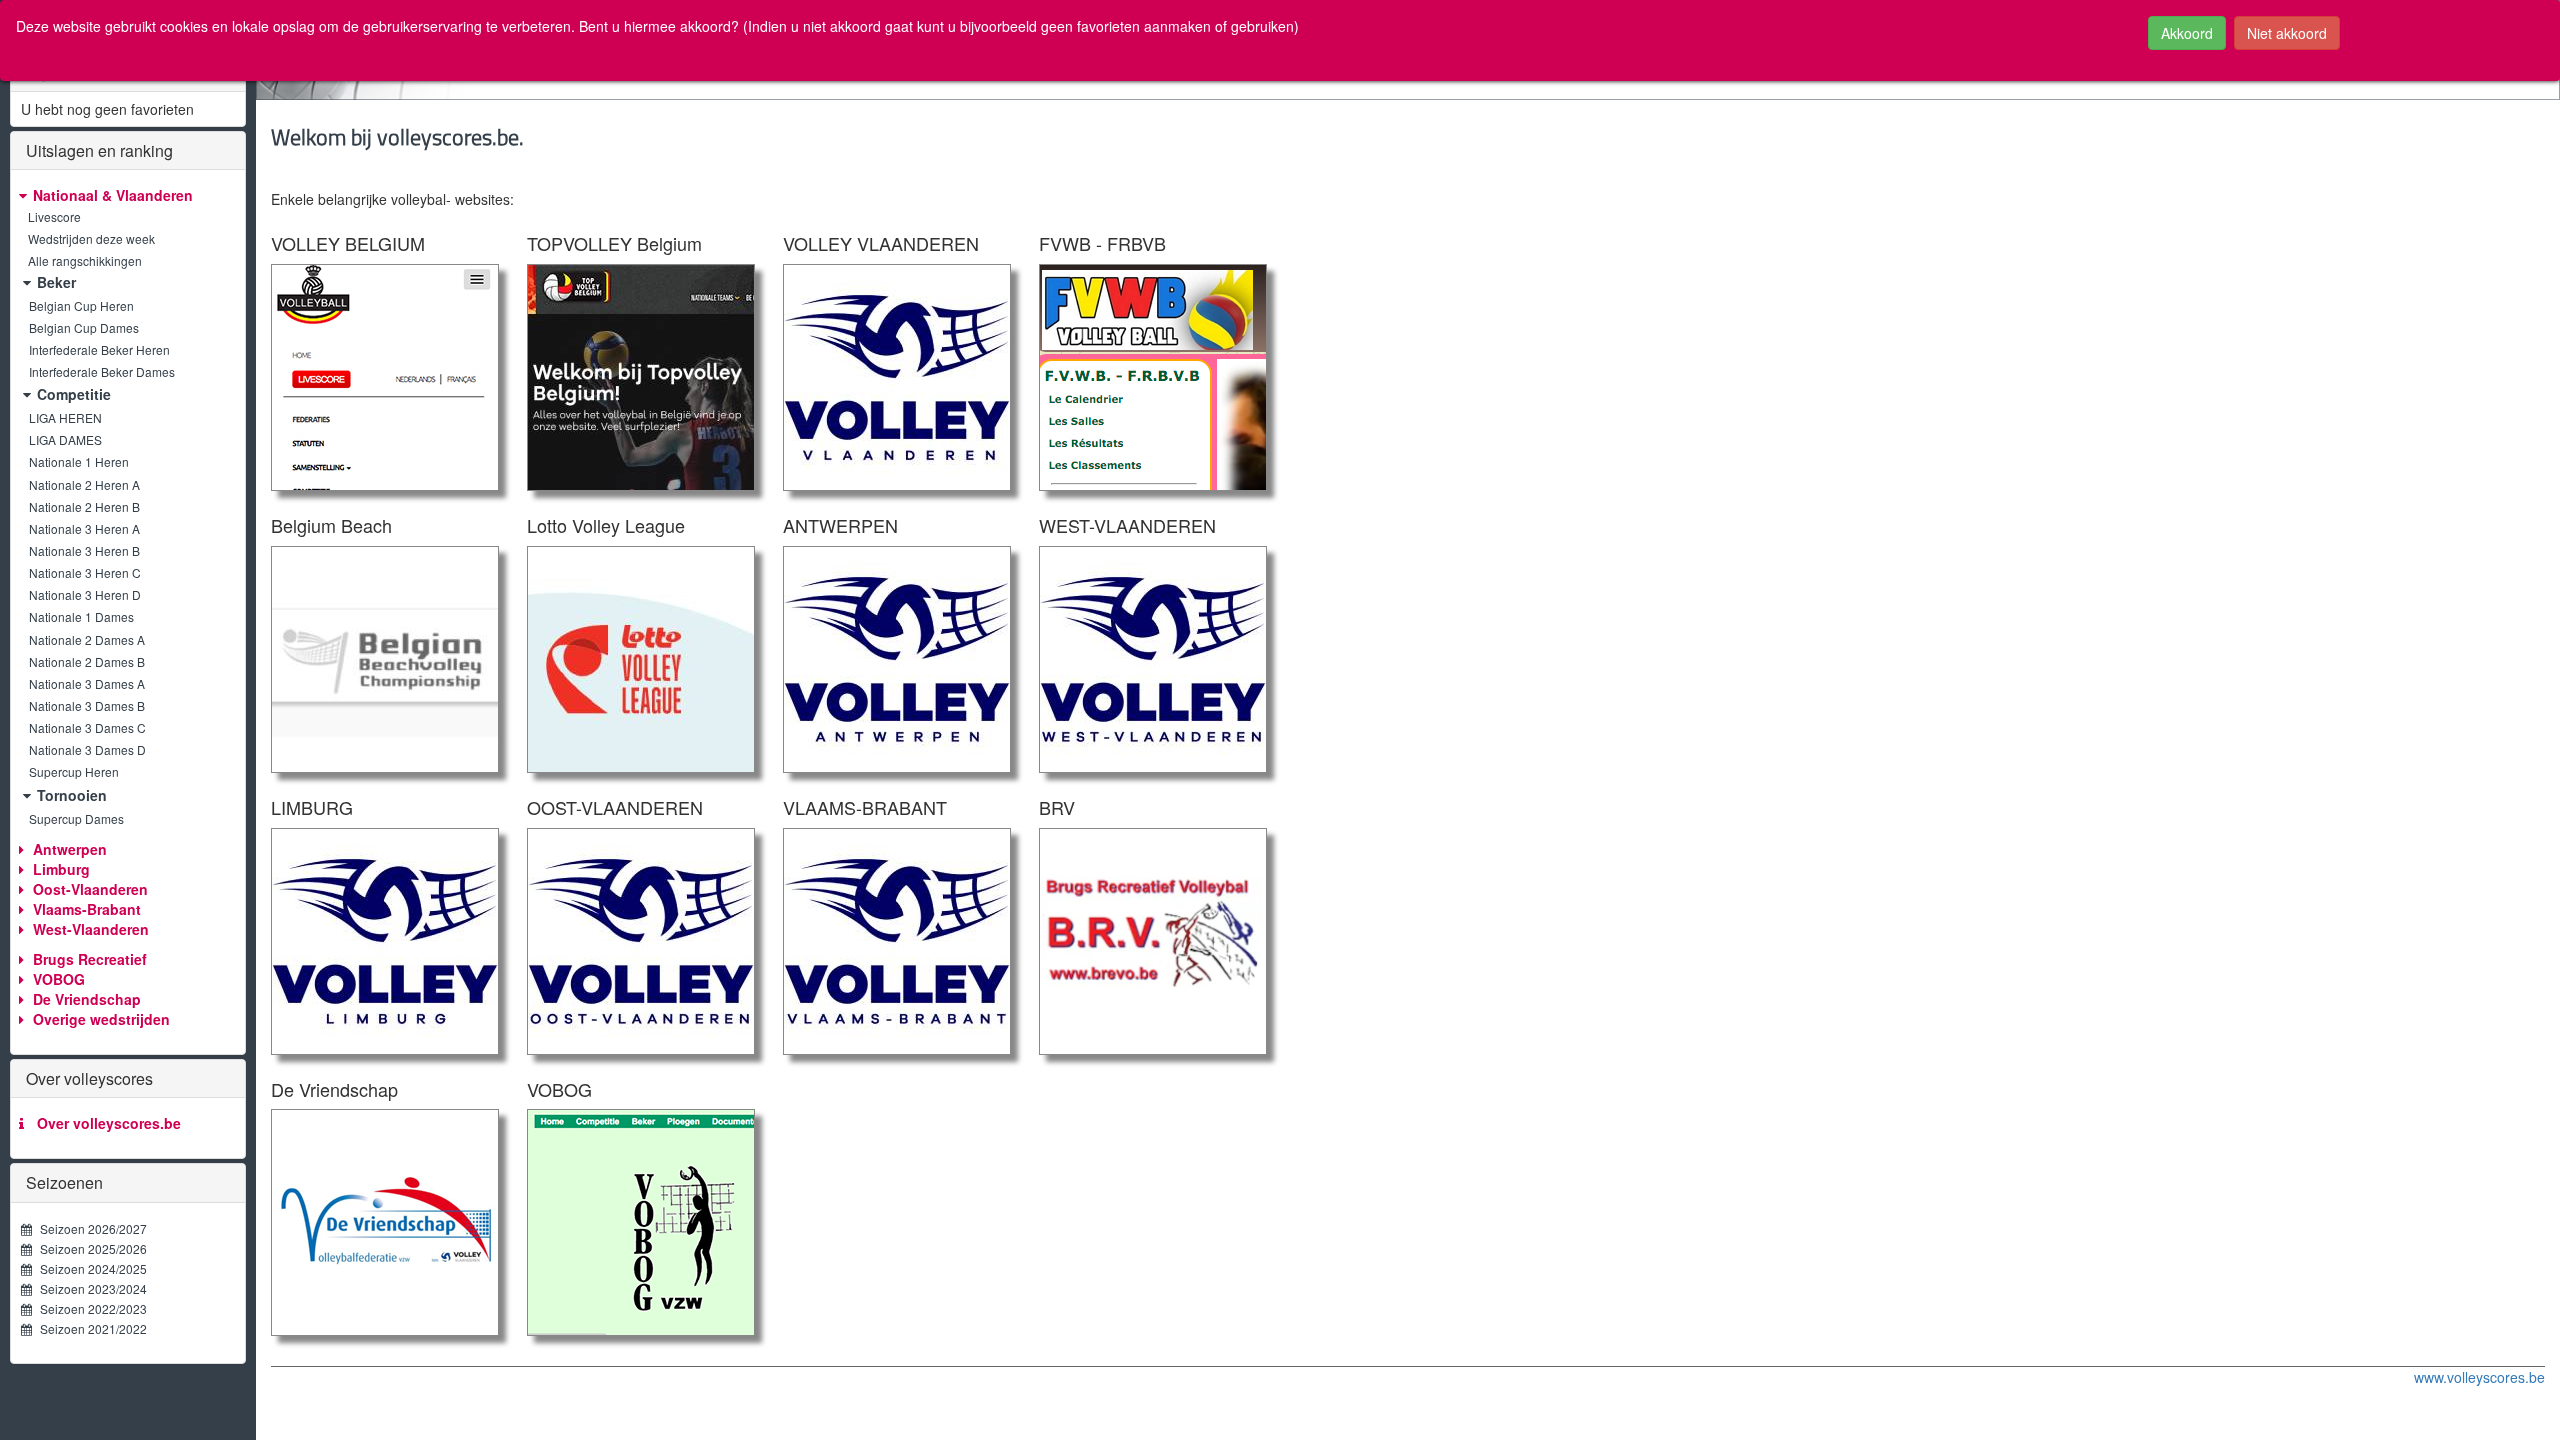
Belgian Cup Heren (81, 305)
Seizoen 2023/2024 (89, 1288)
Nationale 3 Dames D (87, 749)
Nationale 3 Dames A (87, 683)
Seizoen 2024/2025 (89, 1268)
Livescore (53, 216)
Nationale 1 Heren (79, 461)
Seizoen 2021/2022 (89, 1328)
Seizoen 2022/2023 (89, 1308)
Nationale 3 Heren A (84, 528)
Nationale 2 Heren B (84, 506)
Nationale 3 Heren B (84, 550)
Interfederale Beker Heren (99, 349)
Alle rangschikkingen (83, 260)
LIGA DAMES (65, 439)
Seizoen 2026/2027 (89, 1228)
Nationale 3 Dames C (87, 727)
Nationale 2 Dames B (87, 661)
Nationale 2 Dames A (87, 639)
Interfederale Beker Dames (102, 371)
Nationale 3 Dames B (87, 705)
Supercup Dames (76, 818)
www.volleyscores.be (2479, 1377)
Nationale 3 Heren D (85, 594)
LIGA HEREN (65, 417)
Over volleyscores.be (105, 1123)
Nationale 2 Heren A (84, 484)
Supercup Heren (74, 771)
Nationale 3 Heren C (85, 572)
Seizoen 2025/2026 (89, 1248)
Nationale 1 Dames (81, 616)
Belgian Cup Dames (84, 327)
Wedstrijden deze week (90, 238)
